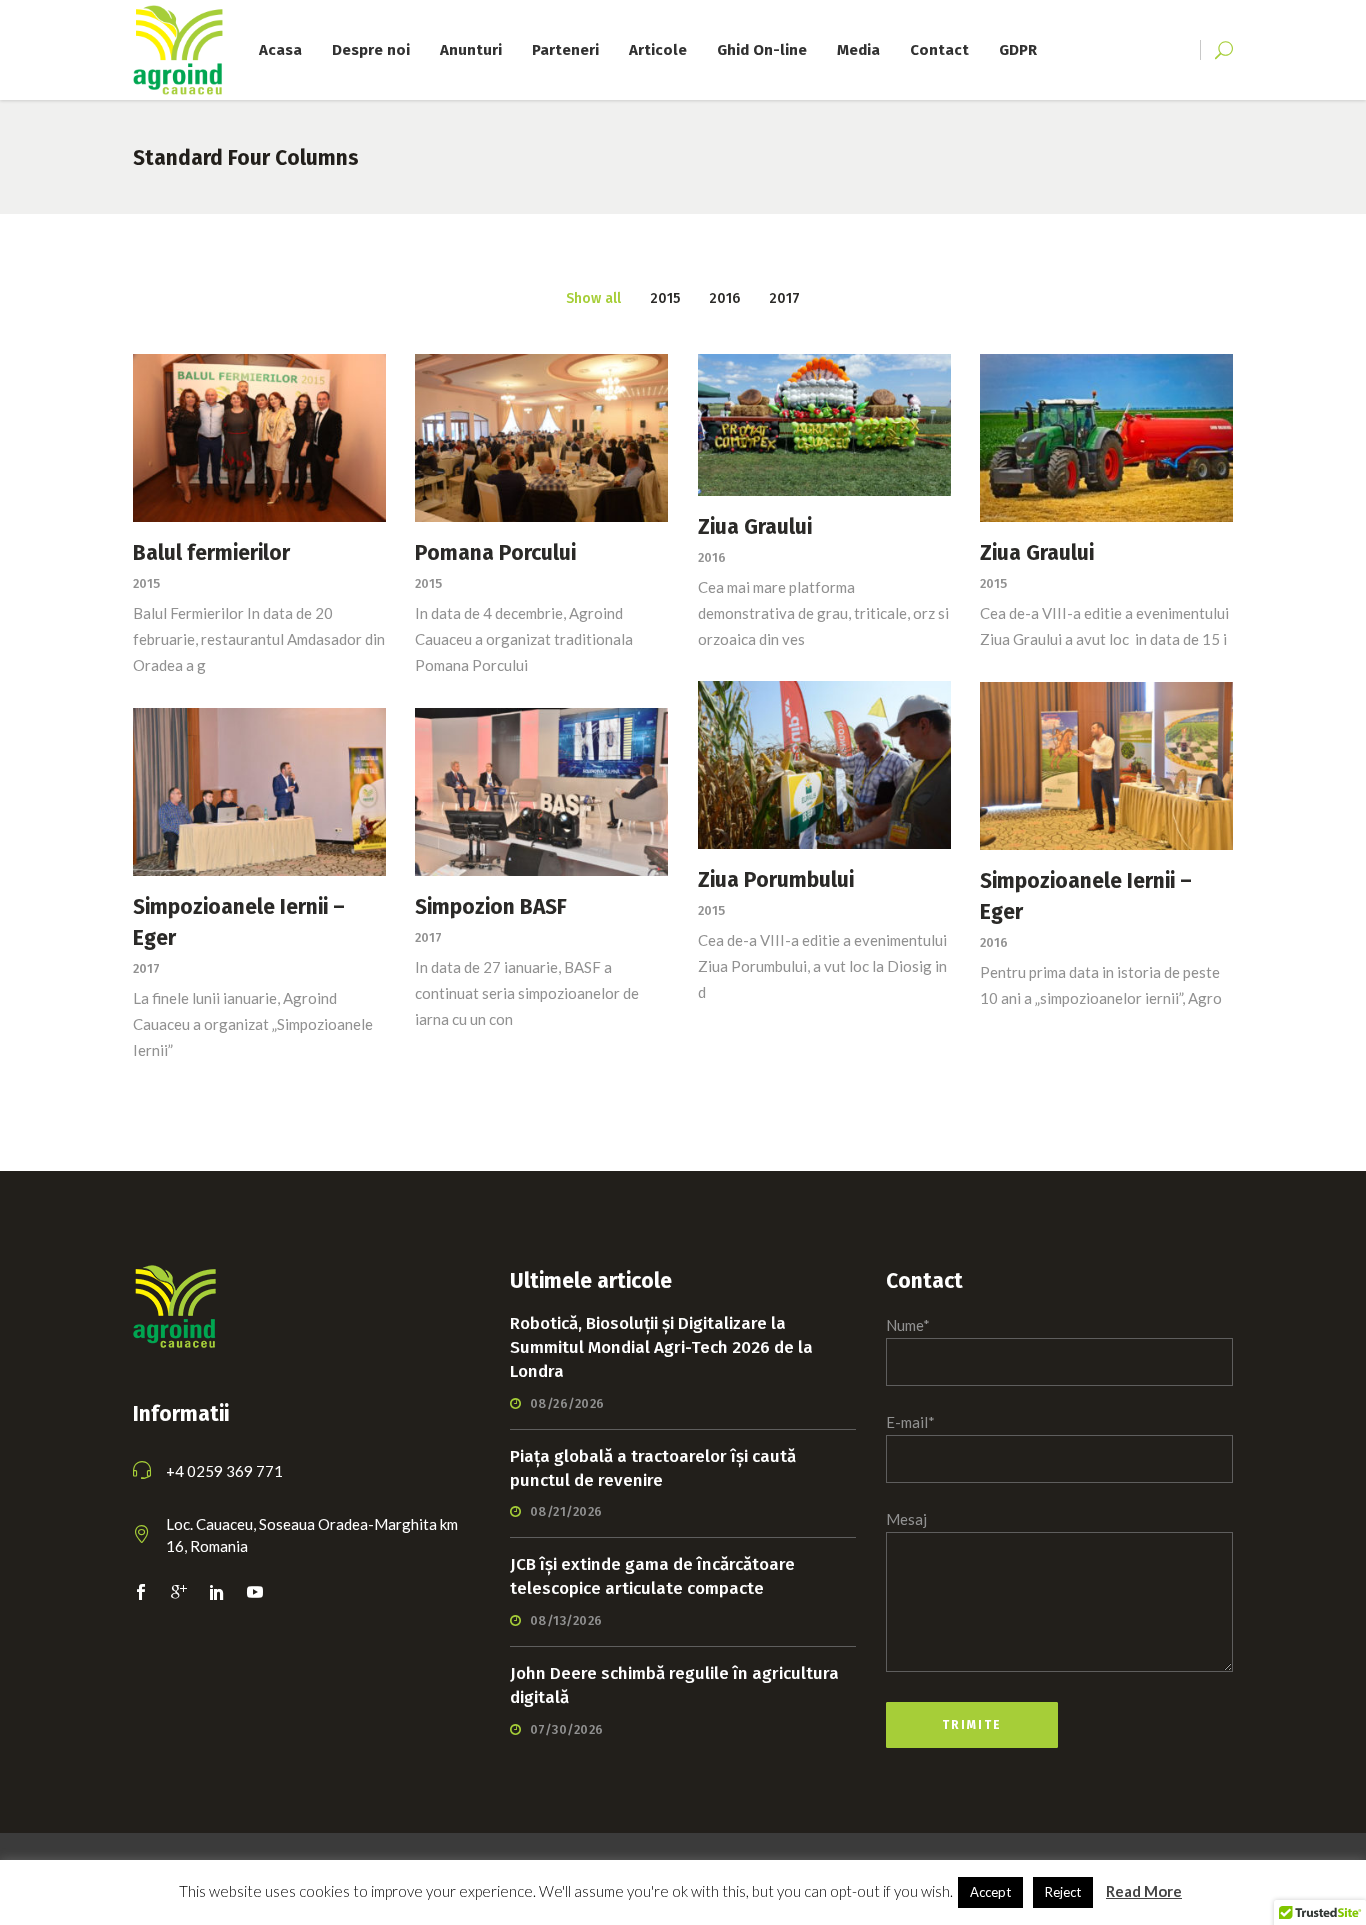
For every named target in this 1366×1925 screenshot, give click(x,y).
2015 (146, 583)
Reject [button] (1063, 1892)
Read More (1144, 1891)
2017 (146, 968)
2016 (712, 557)
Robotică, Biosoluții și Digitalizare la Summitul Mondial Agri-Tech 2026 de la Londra (661, 1347)
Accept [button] (990, 1892)
